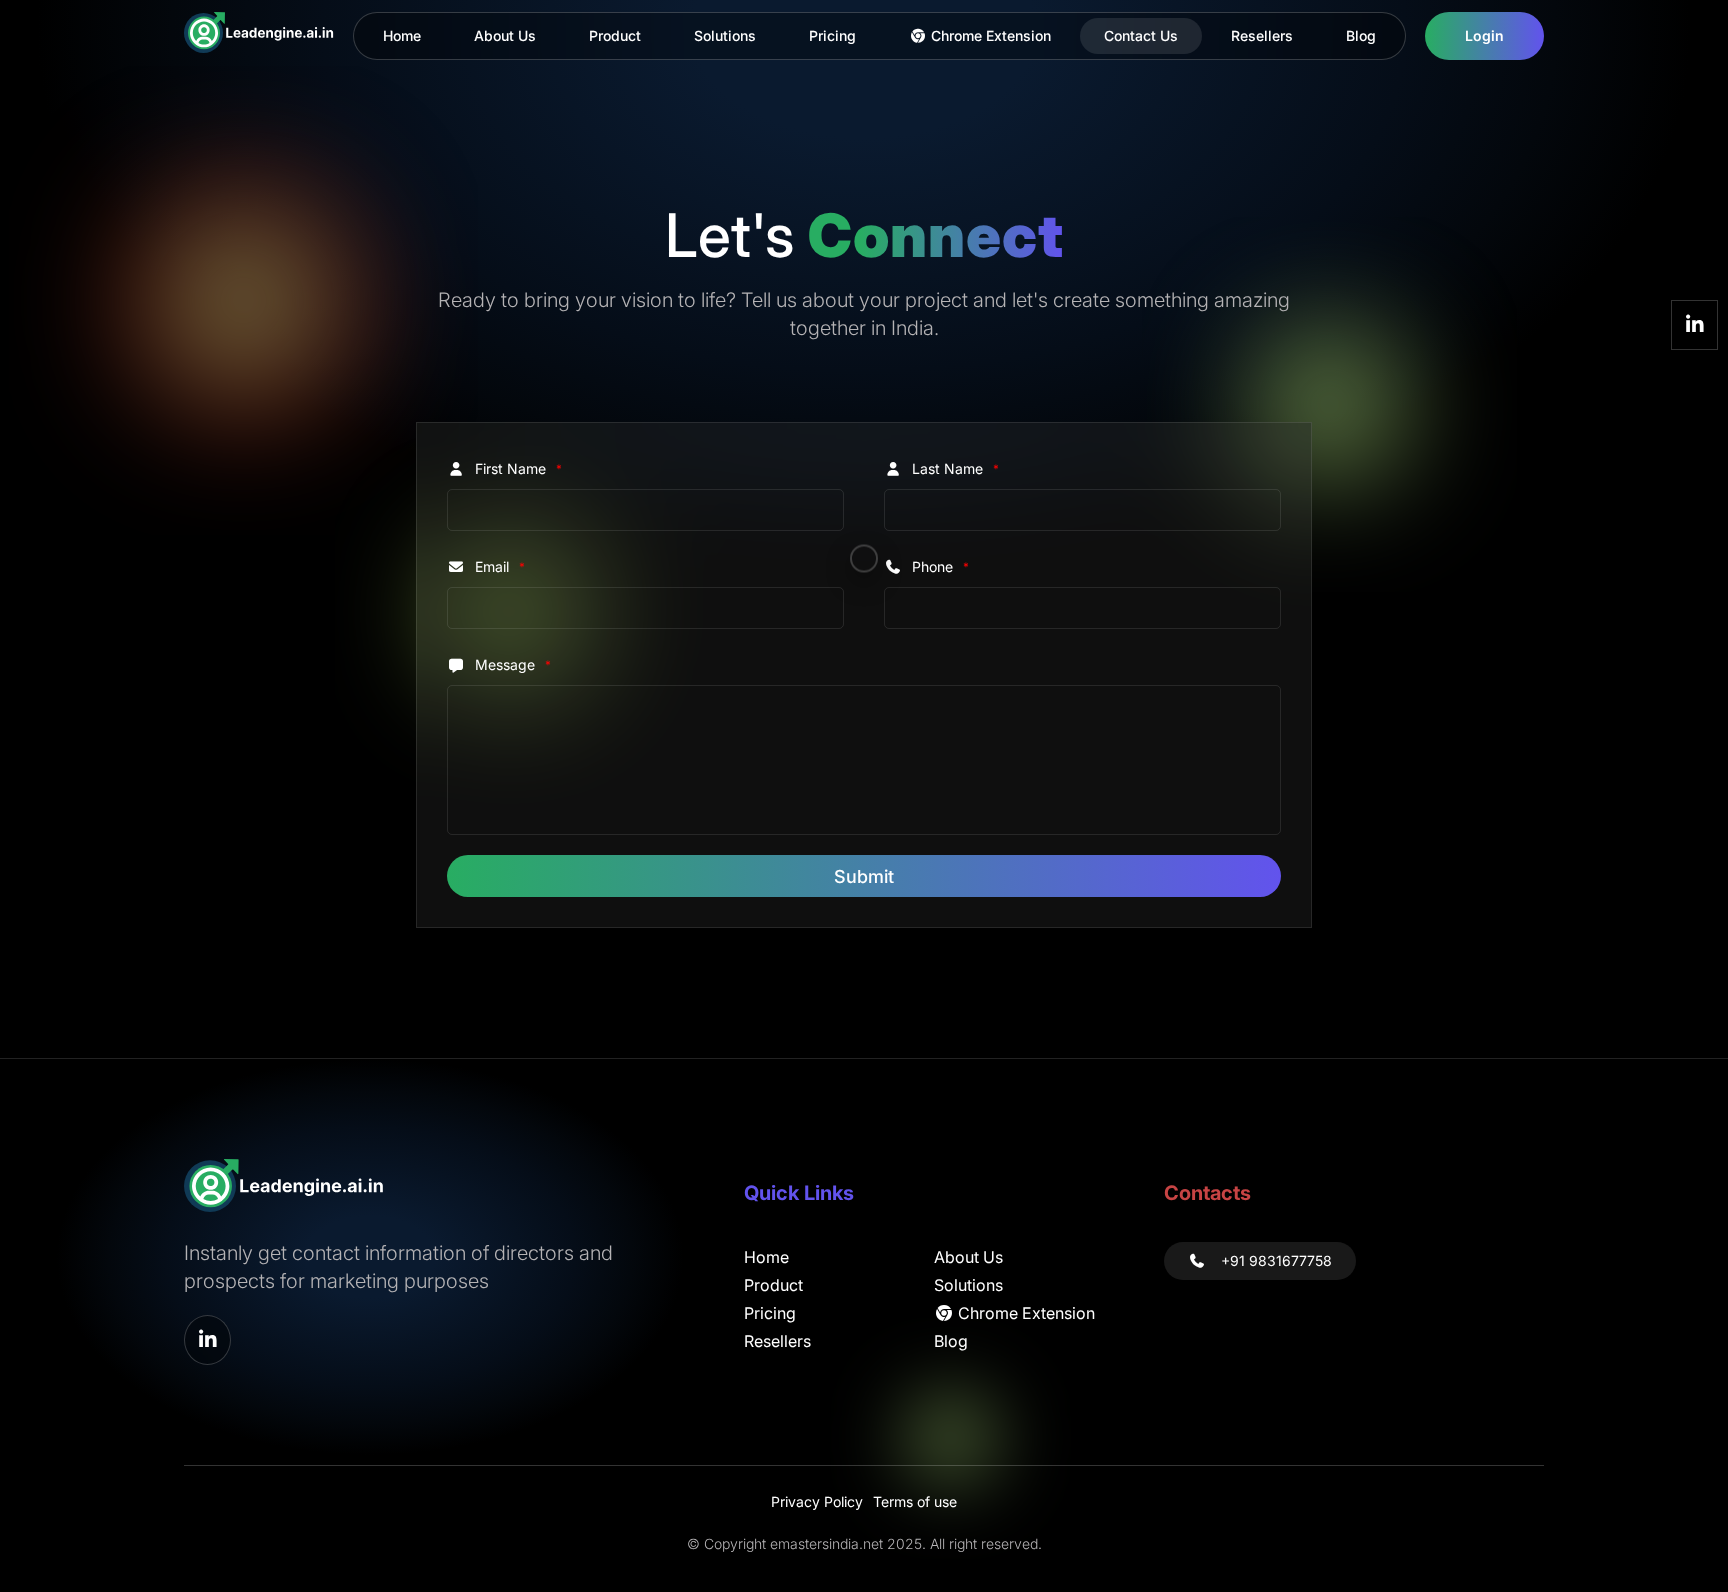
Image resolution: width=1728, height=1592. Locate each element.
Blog (1361, 35)
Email (500, 566)
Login (1484, 35)
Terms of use (915, 1501)
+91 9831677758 (1276, 1260)
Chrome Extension (989, 35)
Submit (864, 876)
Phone (940, 566)
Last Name (955, 468)
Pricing (832, 35)
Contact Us (1141, 35)
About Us (505, 35)
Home (402, 35)
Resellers (1262, 35)
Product (615, 35)
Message (513, 664)
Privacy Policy (817, 1501)
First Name (518, 468)
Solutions (725, 35)
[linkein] (1694, 325)
